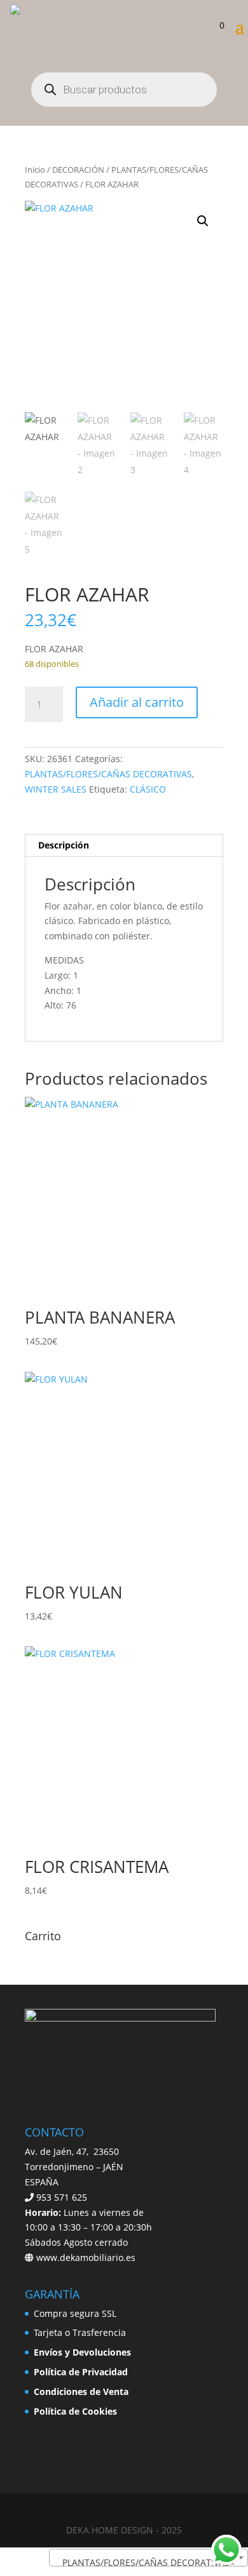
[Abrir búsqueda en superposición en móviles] (124, 90)
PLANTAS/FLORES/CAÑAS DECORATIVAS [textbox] (145, 2562)
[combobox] (148, 2558)
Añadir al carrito (137, 702)
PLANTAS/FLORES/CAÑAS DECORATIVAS (108, 774)
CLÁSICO (148, 789)
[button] (203, 221)
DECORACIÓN (78, 170)
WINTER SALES (56, 789)
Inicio (35, 170)
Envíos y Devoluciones (82, 2352)
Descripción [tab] (64, 845)
